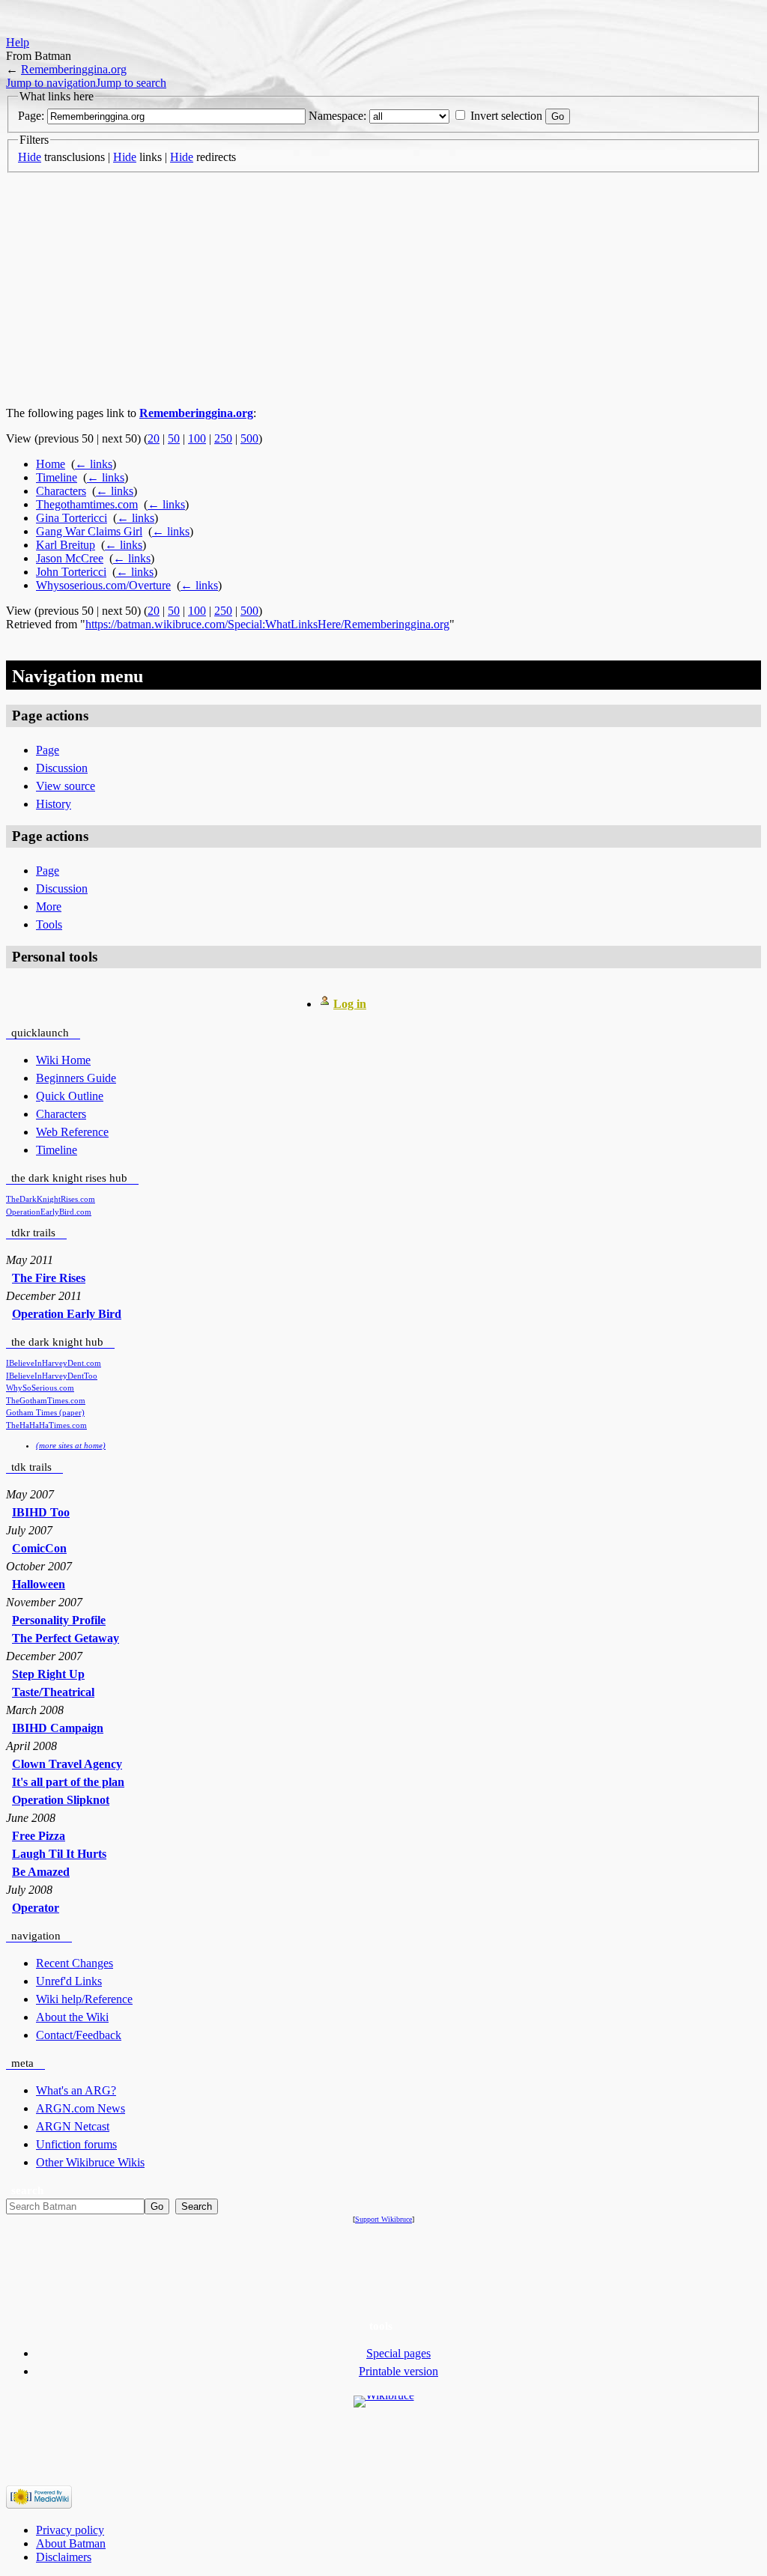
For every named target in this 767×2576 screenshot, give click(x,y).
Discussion (62, 768)
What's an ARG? (76, 2090)
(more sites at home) (71, 1445)
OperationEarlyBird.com (49, 1212)
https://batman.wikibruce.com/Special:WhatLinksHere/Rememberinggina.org (267, 624)
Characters (61, 491)
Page (48, 750)
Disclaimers (64, 2557)
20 (154, 438)
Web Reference (72, 1132)
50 (174, 438)
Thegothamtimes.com (87, 504)
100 (197, 438)
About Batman (71, 2543)
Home (51, 464)
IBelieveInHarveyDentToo (52, 1376)
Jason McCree (70, 558)
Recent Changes (75, 1963)
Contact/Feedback (79, 2035)
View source (66, 786)
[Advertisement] (383, 290)
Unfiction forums (76, 2144)
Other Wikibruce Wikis (90, 2162)
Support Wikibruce (383, 2219)
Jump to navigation (51, 83)
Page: (31, 116)
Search (27, 2190)
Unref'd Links (69, 1981)
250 (223, 438)
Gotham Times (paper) (45, 1412)
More (49, 906)
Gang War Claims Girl (89, 531)
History (54, 804)
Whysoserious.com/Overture (103, 585)
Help (18, 42)
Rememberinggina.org (74, 69)
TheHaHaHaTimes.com (46, 1425)
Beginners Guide (76, 1078)
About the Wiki (72, 2017)
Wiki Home (63, 1060)
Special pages (398, 2353)
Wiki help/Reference (84, 1999)
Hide (30, 157)
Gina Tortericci (72, 518)
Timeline (57, 477)
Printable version (398, 2371)
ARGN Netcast (73, 2126)
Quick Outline (70, 1096)
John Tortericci (71, 572)
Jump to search (131, 83)
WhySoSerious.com (40, 1388)
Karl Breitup (66, 545)
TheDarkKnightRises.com (51, 1199)
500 (249, 438)
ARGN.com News (81, 2108)
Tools (49, 924)
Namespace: (337, 116)
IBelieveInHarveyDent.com (54, 1363)
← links (94, 464)
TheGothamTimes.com (46, 1400)
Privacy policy (70, 2530)
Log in (350, 1004)
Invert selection (506, 116)
